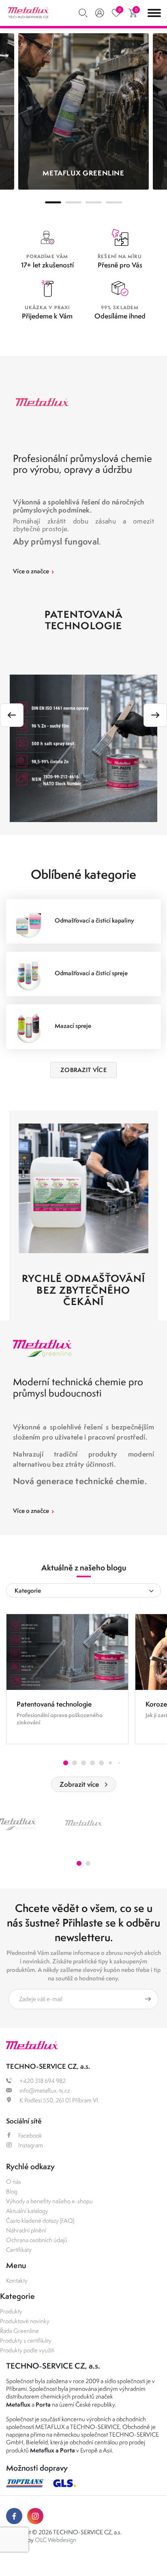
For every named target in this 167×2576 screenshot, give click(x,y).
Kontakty (17, 2280)
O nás (14, 2182)
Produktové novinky (25, 2321)
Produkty (11, 2311)
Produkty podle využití (27, 2350)
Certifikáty (19, 2250)
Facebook (30, 2135)
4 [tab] (114, 202)
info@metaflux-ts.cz (44, 2090)
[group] (67, 1679)
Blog (12, 2191)
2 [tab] (73, 202)
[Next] (155, 715)
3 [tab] (94, 202)
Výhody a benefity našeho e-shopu (49, 2201)
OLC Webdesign (56, 2540)
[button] (66, 1763)
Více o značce (33, 571)
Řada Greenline (19, 2331)
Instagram (31, 2145)
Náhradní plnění (26, 2230)
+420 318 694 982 (42, 2081)
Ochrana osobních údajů (37, 2240)
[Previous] (12, 715)
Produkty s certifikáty (26, 2340)
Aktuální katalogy (27, 2211)
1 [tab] (53, 202)
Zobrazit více (79, 1784)
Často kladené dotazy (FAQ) (40, 2220)
